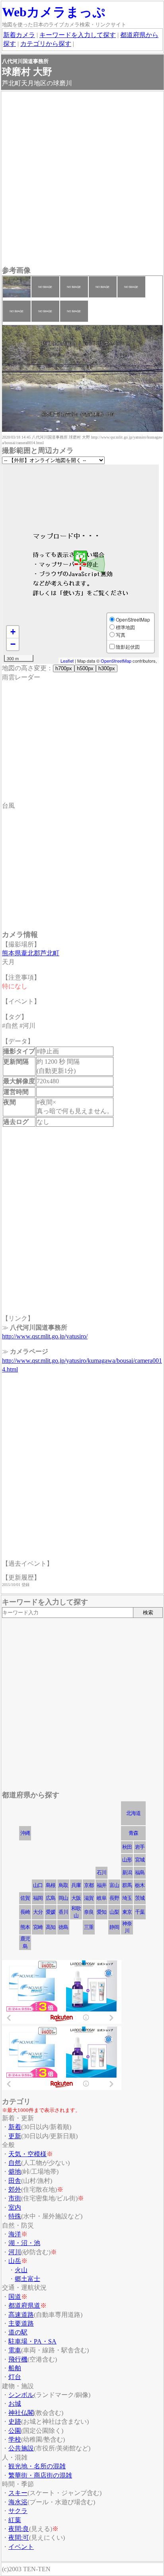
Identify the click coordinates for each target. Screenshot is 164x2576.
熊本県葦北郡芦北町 (31, 953)
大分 (38, 1912)
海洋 (15, 2234)
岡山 (63, 1898)
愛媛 (51, 1912)
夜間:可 (19, 2538)
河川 (15, 2252)
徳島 (63, 1927)
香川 (63, 1912)
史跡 (15, 2422)
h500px (85, 668)
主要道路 (21, 2323)
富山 (114, 1885)
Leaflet (67, 661)
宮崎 (38, 1927)
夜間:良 (19, 2529)
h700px (64, 668)
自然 (15, 2163)
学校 (15, 2439)
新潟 (127, 1872)
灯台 (15, 2377)
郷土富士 (27, 2279)
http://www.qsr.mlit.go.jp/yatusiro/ (45, 1336)
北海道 (133, 1813)
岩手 (140, 1847)
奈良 (89, 1912)
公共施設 (21, 2448)
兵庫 (76, 1885)
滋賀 (89, 1898)
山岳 (15, 2261)
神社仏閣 (21, 2413)
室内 (15, 2207)
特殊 (15, 2216)
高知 (51, 1927)
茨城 (140, 1898)
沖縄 (25, 1833)
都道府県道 (24, 2305)
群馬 (127, 1885)
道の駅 (18, 2332)
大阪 (76, 1898)
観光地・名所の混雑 (37, 2466)
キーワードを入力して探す (78, 35)
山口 (38, 1885)
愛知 (102, 1912)
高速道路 (21, 2315)
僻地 (15, 2172)
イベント (21, 2547)
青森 (133, 1833)
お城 (15, 2404)
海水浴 (18, 2502)
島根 (51, 1885)
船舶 (15, 2368)
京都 (89, 1885)
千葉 (140, 1912)
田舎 (15, 2181)
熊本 (25, 1927)
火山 (21, 2270)
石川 (102, 1872)
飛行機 (18, 2359)
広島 (51, 1898)
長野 (114, 1898)
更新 (15, 2136)
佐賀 (25, 1898)
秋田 (127, 1847)
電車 (15, 2350)
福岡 (38, 1898)
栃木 (140, 1885)
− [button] (13, 644)
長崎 (25, 1912)
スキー (18, 2493)
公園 (15, 2431)
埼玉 (127, 1898)
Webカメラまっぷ (54, 12)
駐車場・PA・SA (32, 2341)
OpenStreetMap (116, 661)
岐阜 (102, 1898)
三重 (89, 1927)
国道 (15, 2297)
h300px (107, 668)
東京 (127, 1912)
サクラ (18, 2511)
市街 (15, 2198)
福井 (102, 1885)
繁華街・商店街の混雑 (40, 2475)
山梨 (114, 1912)
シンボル (21, 2395)
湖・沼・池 (24, 2243)
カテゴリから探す (46, 44)
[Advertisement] (82, 179)
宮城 (140, 1860)
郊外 (15, 2189)
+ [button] (13, 632)
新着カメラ (19, 35)
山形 (127, 1860)
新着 (15, 2127)
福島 (140, 1872)
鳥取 (63, 1885)
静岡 (114, 1927)
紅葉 (15, 2520)
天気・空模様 (27, 2154)
